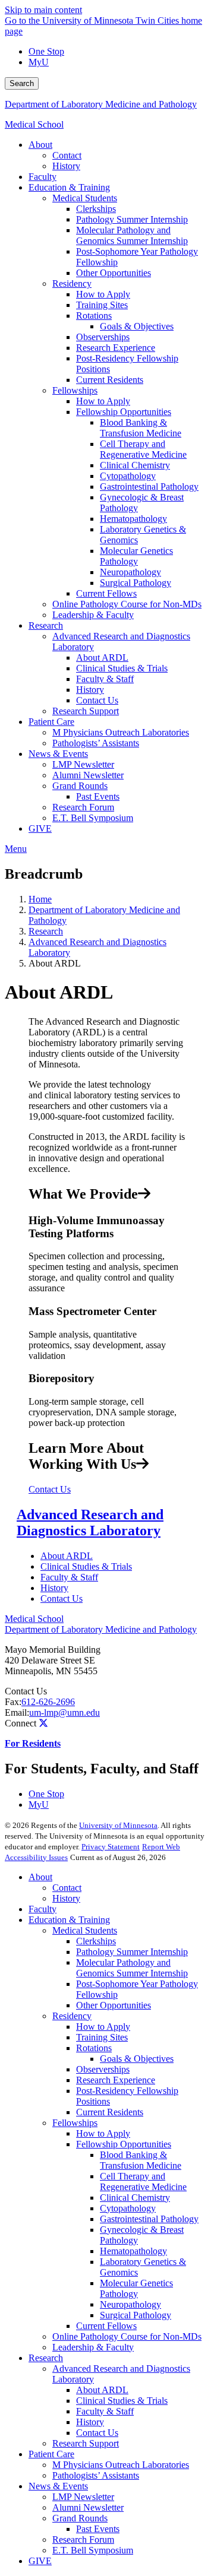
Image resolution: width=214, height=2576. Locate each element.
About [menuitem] (40, 145)
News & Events (58, 2486)
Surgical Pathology (136, 2315)
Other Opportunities (114, 2005)
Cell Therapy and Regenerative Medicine (143, 2181)
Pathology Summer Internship (132, 1952)
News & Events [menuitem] (58, 754)
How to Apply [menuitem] (103, 294)
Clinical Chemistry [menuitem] (135, 465)
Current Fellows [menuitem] (106, 593)
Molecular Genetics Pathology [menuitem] (136, 556)
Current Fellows (106, 2326)
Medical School (34, 124)
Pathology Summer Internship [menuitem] (132, 219)
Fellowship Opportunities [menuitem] (124, 412)
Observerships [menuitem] (103, 337)
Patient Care (51, 2454)
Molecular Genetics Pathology (136, 2288)
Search (22, 83)
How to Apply (103, 2027)
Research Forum (83, 2539)
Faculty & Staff (69, 1577)
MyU (39, 62)
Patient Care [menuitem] (51, 722)
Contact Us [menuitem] (97, 700)
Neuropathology (130, 2304)
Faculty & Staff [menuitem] (105, 679)
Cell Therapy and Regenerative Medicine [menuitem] (143, 449)
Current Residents (110, 2112)
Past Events (98, 2529)
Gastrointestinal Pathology (149, 2219)
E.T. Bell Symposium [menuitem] (93, 818)
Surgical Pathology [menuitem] (136, 583)
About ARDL (67, 1556)
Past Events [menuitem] (98, 796)
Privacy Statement (111, 1847)
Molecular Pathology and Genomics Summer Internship (132, 1968)
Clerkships (96, 1941)
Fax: (13, 1702)
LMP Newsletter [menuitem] (83, 764)
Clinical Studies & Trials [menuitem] (122, 668)
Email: (17, 1712)
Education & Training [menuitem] (69, 187)
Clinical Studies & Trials (86, 1566)
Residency (72, 2016)
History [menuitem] (66, 166)
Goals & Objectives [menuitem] (137, 326)
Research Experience (116, 2080)
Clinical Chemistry (135, 2198)
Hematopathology (133, 2251)
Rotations (94, 2048)
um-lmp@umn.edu (64, 1712)
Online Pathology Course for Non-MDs (127, 2336)
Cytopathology (128, 2208)
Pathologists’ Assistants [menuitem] (96, 743)
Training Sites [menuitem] (102, 305)
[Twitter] (43, 1723)
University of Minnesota (118, 1825)
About (40, 1877)
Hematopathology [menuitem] (133, 519)
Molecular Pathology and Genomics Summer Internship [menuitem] (132, 235)
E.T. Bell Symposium (93, 2550)
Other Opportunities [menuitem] (114, 273)
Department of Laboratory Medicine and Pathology (101, 104)
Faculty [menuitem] (43, 177)
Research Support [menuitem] (86, 711)
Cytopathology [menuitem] (128, 476)
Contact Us (50, 1489)
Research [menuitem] (46, 625)
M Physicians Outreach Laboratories (121, 2465)
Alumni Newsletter (88, 2507)
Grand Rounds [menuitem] (80, 786)
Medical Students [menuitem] (85, 198)
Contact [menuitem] (67, 155)
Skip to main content (43, 10)
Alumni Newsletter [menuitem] (88, 775)
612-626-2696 (48, 1702)
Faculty (43, 1909)
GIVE (40, 2561)
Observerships (103, 2069)
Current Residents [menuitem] (110, 380)
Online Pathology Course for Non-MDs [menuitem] (127, 604)
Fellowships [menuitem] (75, 390)
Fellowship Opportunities (124, 2144)
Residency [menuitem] (72, 283)
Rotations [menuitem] (94, 316)
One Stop (46, 51)
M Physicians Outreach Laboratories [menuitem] (121, 732)
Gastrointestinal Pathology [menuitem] (149, 487)
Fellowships (75, 2123)
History (54, 1588)
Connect (21, 1723)
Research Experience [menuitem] (116, 348)
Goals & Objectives (137, 2059)
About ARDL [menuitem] (102, 658)
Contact (67, 1888)
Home (40, 899)
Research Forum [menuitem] (83, 807)
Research (46, 931)
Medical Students (85, 1930)
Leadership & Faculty (93, 2347)
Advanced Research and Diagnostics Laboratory (90, 1523)
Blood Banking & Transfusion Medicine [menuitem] (141, 428)
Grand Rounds (80, 2518)
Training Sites (102, 2037)
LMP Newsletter (83, 2497)
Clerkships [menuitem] (96, 209)
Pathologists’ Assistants (96, 2475)
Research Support (86, 2443)
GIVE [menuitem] (40, 828)
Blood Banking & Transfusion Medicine (141, 2160)
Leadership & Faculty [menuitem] (93, 615)
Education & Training (69, 1920)
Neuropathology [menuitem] (130, 572)
